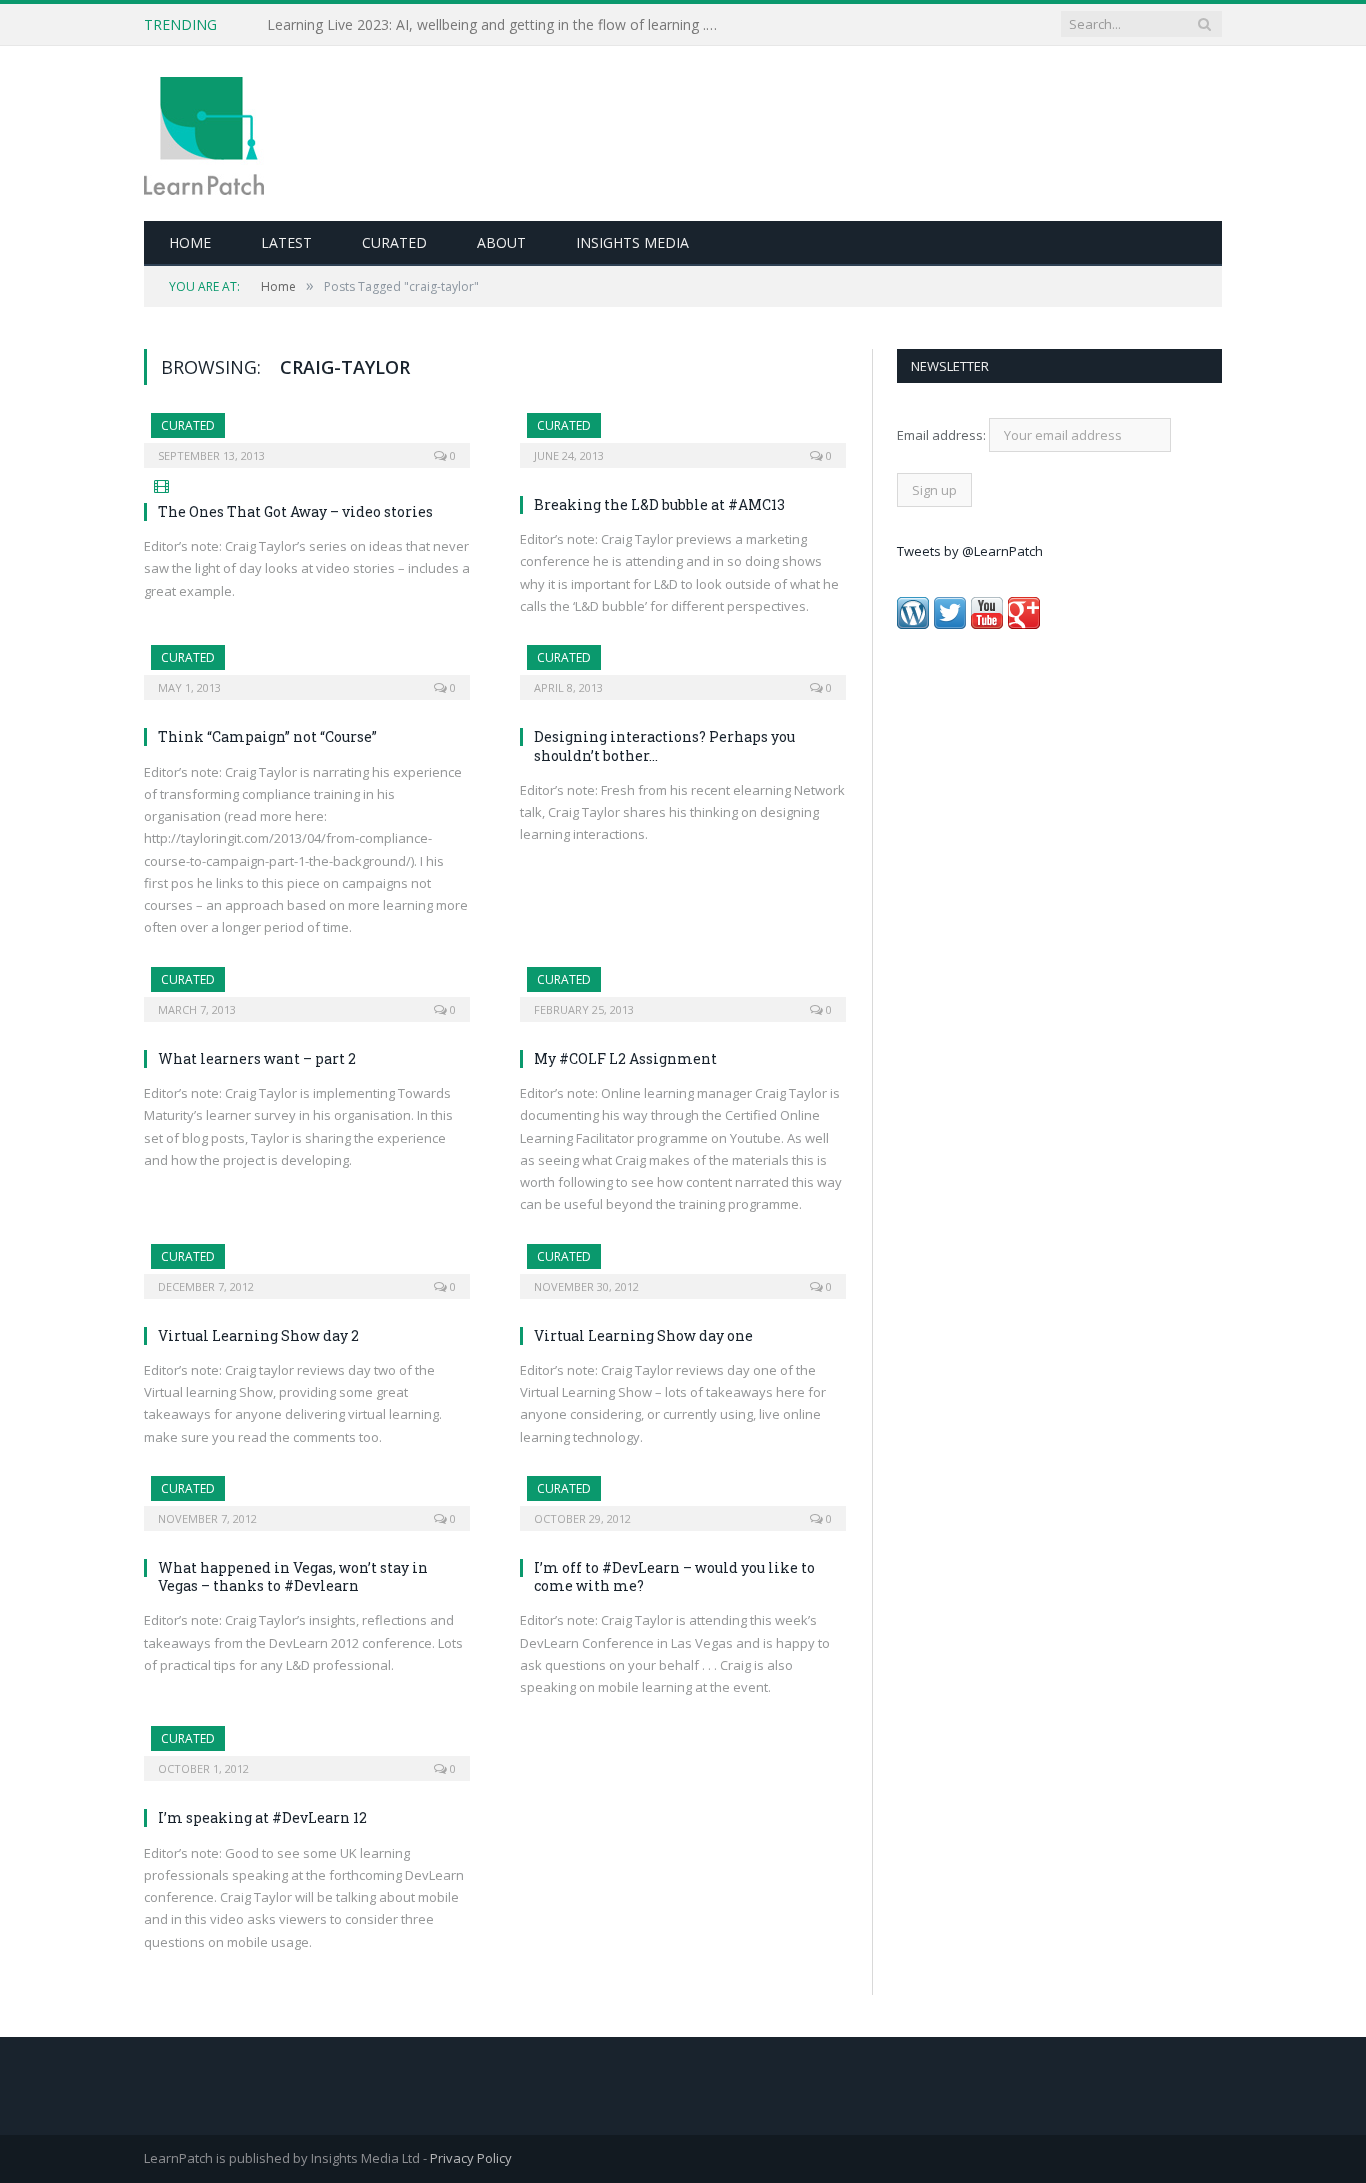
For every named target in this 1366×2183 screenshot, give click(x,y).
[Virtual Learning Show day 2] (307, 1265)
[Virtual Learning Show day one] (683, 1265)
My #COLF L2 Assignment (625, 1058)
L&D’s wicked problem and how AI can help (407, 25)
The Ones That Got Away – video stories (295, 511)
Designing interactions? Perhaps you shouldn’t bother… (664, 745)
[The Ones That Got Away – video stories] (307, 434)
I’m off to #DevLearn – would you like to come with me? (674, 1576)
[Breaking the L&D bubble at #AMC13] (683, 434)
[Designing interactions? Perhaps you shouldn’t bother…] (683, 666)
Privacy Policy (471, 2158)
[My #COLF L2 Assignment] (683, 988)
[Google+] (1024, 624)
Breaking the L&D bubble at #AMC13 (659, 504)
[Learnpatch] (204, 133)
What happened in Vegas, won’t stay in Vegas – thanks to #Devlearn (293, 1576)
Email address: (943, 435)
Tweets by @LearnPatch (970, 551)
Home (190, 242)
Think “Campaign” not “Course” (267, 736)
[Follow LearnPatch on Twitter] (950, 624)
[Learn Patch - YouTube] (987, 624)
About (501, 242)
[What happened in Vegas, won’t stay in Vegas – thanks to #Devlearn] (307, 1497)
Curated (394, 242)
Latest (286, 242)
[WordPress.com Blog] (913, 624)
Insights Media (632, 242)
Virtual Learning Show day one (643, 1335)
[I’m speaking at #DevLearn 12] (307, 1747)
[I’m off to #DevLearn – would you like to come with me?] (683, 1497)
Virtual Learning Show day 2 (258, 1335)
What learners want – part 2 (257, 1058)
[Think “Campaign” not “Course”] (307, 666)
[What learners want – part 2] (307, 988)
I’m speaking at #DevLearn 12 (262, 1817)
